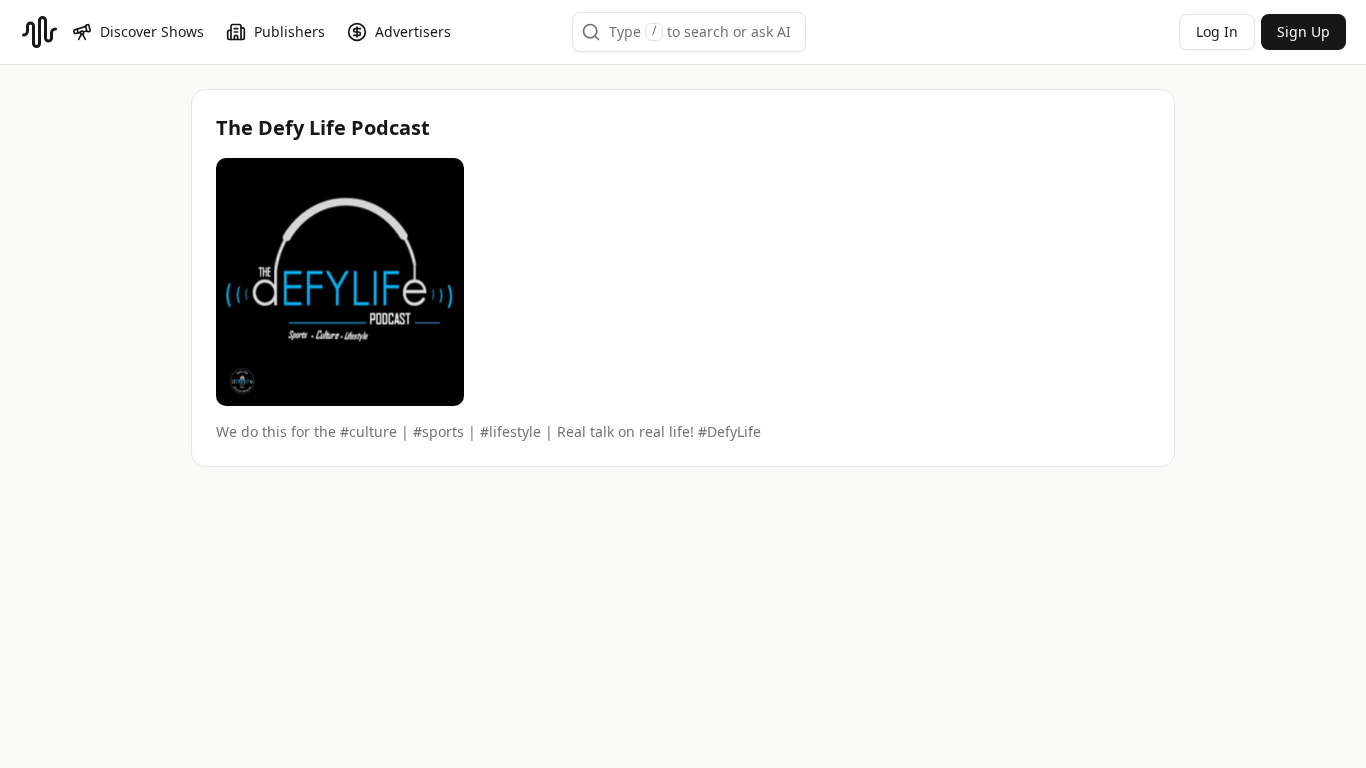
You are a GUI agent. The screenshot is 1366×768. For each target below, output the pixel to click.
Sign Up (1303, 31)
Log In (1217, 31)
